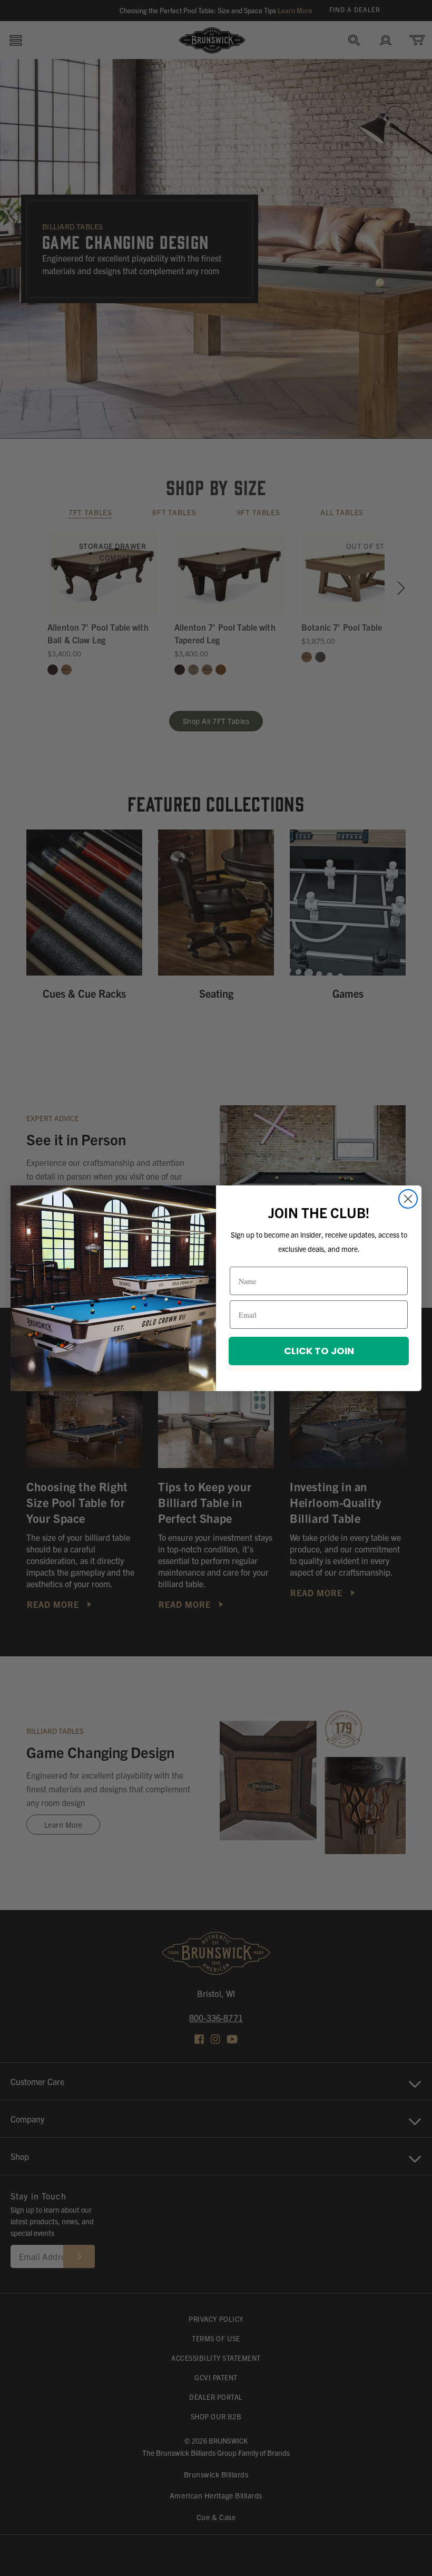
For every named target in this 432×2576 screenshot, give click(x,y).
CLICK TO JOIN (319, 1351)
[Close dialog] (408, 1199)
